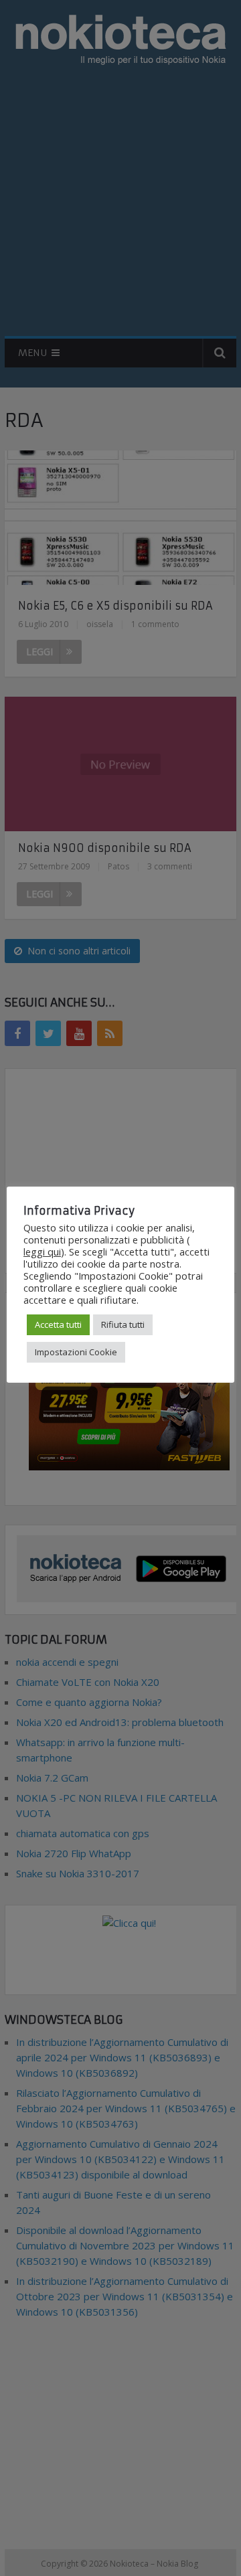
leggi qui (42, 1252)
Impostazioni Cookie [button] (76, 1352)
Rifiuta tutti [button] (123, 1324)
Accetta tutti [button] (58, 1324)
